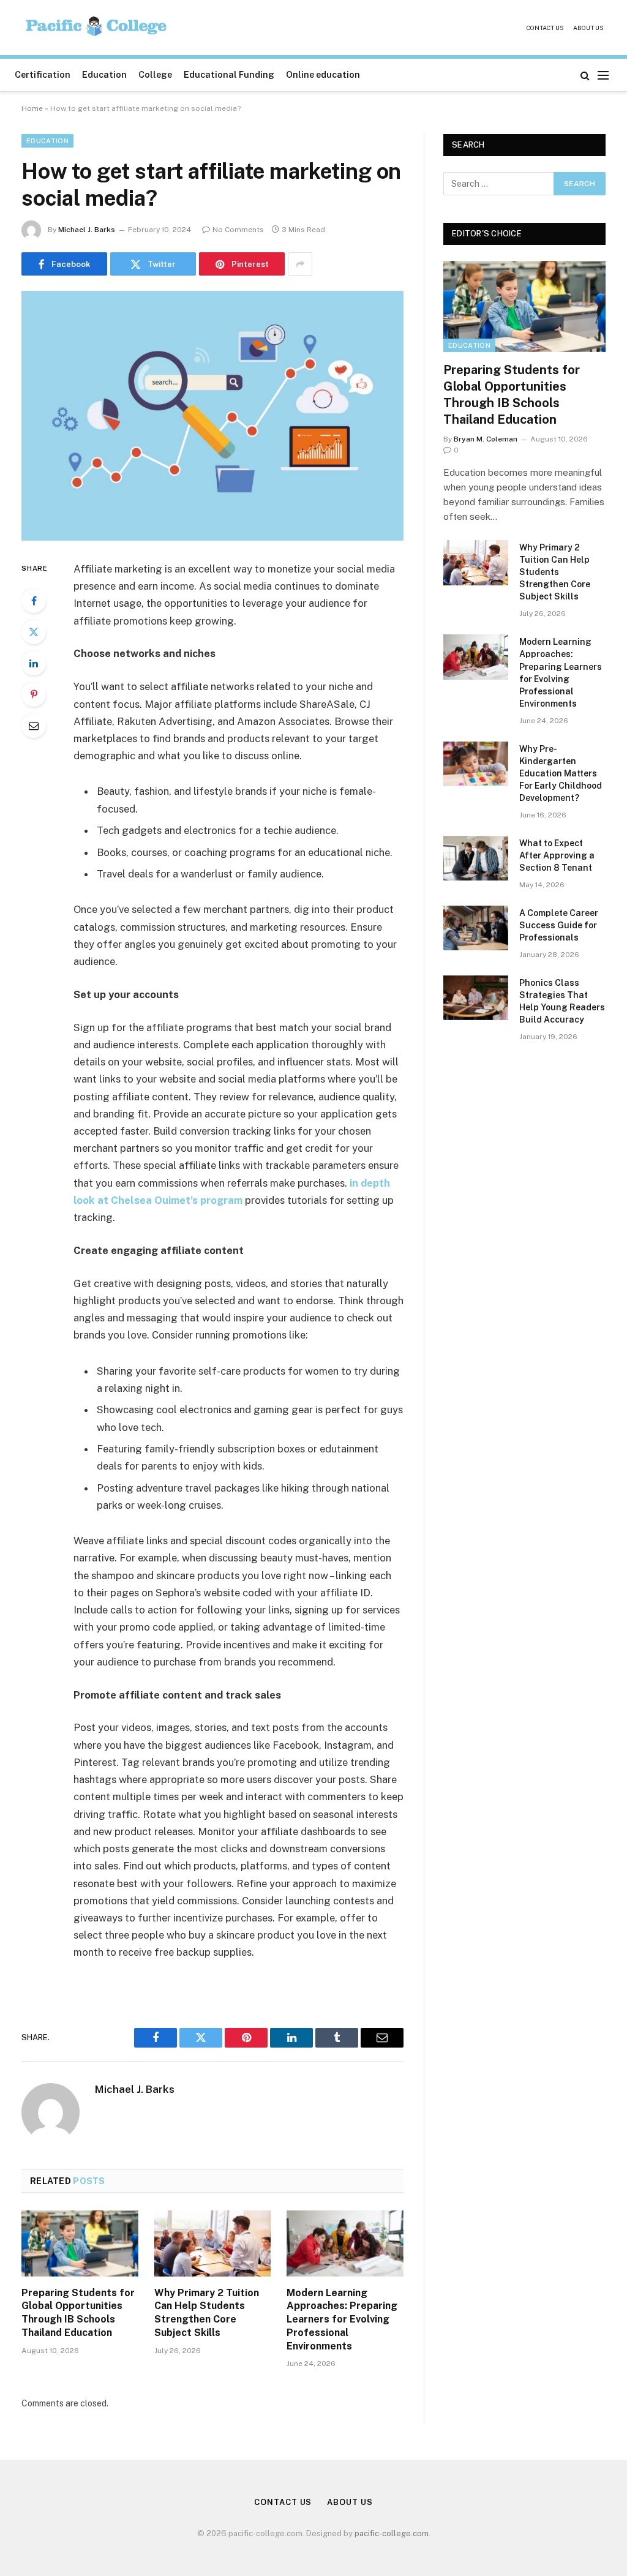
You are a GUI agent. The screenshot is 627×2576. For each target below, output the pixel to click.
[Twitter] (34, 632)
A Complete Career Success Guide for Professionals (559, 925)
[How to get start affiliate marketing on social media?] (212, 416)
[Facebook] (34, 601)
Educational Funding (229, 75)
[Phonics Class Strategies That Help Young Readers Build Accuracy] (476, 998)
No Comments (238, 230)
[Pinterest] (34, 694)
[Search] (585, 75)
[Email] (34, 726)
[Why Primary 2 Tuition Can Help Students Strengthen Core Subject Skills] (213, 2243)
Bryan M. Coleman (486, 439)
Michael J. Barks (87, 230)
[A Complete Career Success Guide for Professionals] (476, 928)
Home (32, 108)
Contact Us (545, 28)
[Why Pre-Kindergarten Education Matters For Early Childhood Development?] (476, 764)
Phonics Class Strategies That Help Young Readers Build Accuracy (562, 1001)
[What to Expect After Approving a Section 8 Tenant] (476, 858)
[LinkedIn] (34, 663)
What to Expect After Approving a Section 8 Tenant (557, 855)
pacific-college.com (392, 2533)
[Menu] (603, 75)
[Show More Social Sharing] (300, 264)
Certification (43, 75)
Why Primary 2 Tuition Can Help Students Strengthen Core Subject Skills (207, 2313)
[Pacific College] (97, 28)
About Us (588, 28)
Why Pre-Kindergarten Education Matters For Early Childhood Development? (561, 773)
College (155, 75)
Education (104, 75)
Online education (323, 75)
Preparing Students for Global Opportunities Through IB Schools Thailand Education (78, 2313)
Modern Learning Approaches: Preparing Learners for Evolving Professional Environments (342, 2319)
